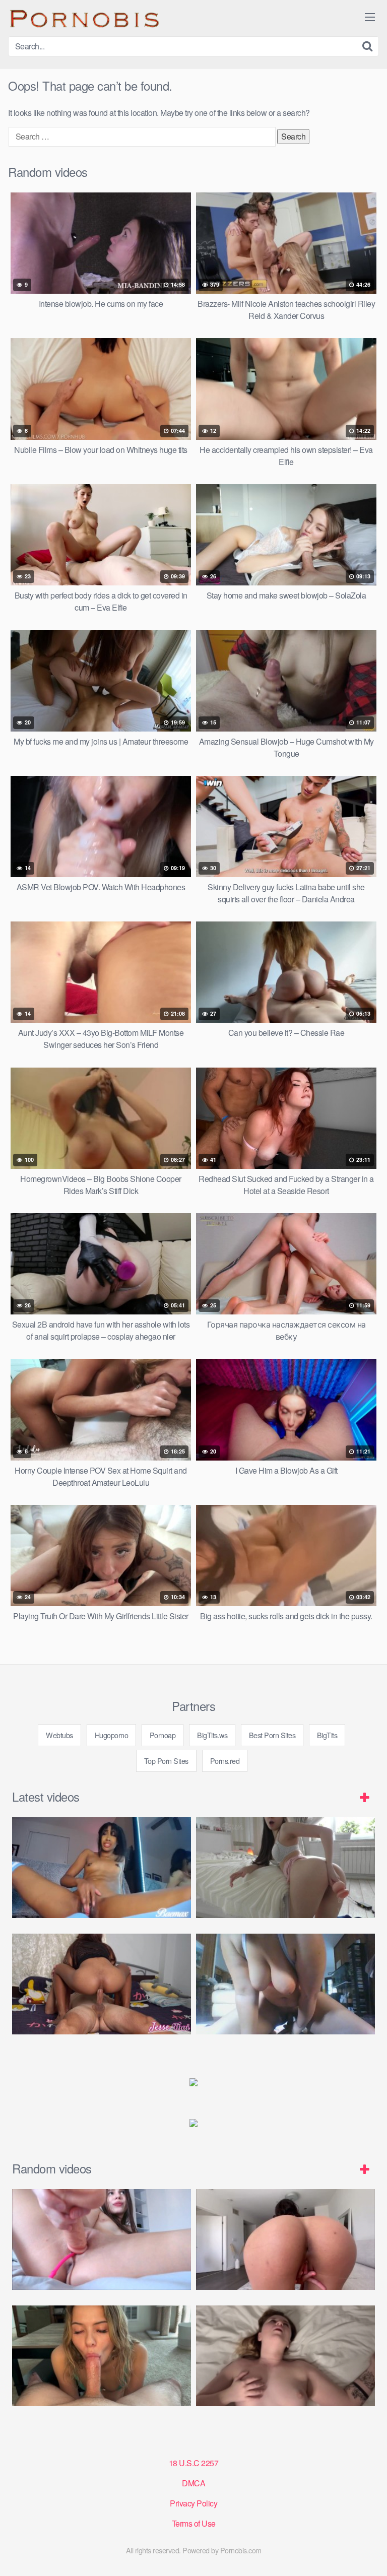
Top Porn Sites (166, 1761)
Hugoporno (112, 1735)
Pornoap (163, 1735)
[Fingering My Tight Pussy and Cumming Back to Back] (102, 1868)
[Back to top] (369, 2554)
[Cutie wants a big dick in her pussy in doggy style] (285, 1868)
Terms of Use (194, 2523)
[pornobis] (84, 18)
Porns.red (225, 1761)
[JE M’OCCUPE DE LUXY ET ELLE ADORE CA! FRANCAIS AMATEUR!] (285, 2356)
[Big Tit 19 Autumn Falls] (285, 2239)
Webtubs (59, 1735)
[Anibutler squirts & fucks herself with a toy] (102, 2239)
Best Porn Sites (272, 1735)
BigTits (327, 1735)
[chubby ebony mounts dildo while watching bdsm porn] (285, 1984)
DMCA (193, 2483)
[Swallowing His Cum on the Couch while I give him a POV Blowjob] (102, 2356)
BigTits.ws (212, 1735)
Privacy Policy (193, 2503)
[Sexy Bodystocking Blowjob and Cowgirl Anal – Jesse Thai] (102, 1984)
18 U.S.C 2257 (194, 2463)
